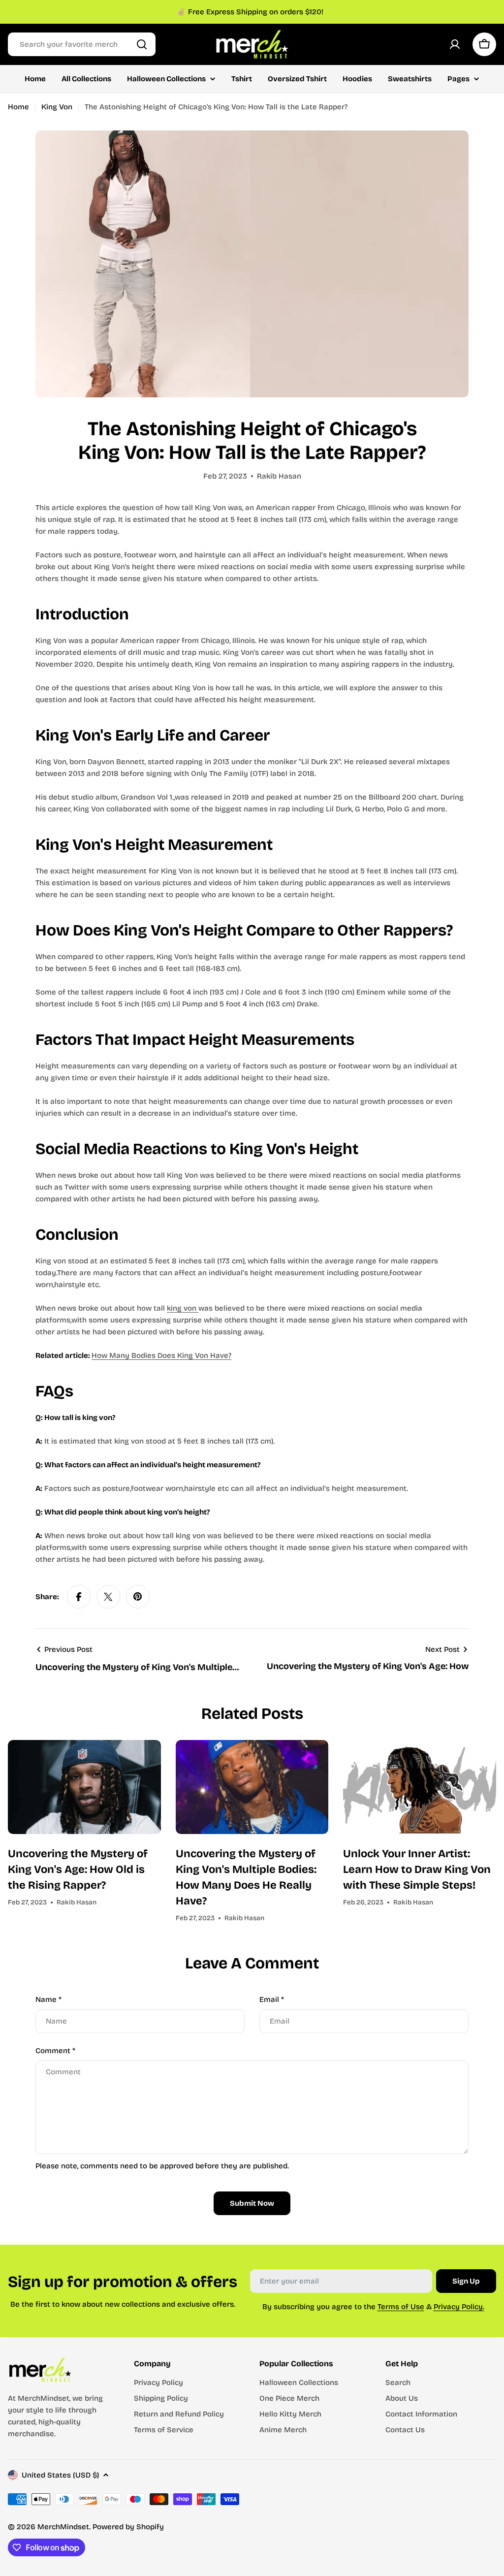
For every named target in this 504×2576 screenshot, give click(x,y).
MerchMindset (63, 2527)
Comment (55, 2051)
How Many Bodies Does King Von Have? (161, 1355)
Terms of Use (401, 2307)
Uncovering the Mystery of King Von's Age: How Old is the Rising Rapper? (78, 1869)
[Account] (455, 44)
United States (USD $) (60, 2475)
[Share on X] (108, 1597)
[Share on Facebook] (79, 1597)
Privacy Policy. (459, 2307)
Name (48, 1999)
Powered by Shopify (128, 2527)
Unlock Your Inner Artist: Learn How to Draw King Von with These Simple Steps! (417, 1869)
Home (18, 107)
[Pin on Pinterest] (138, 1597)
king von (183, 1308)
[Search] (142, 44)
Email (272, 1999)
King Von (57, 107)
